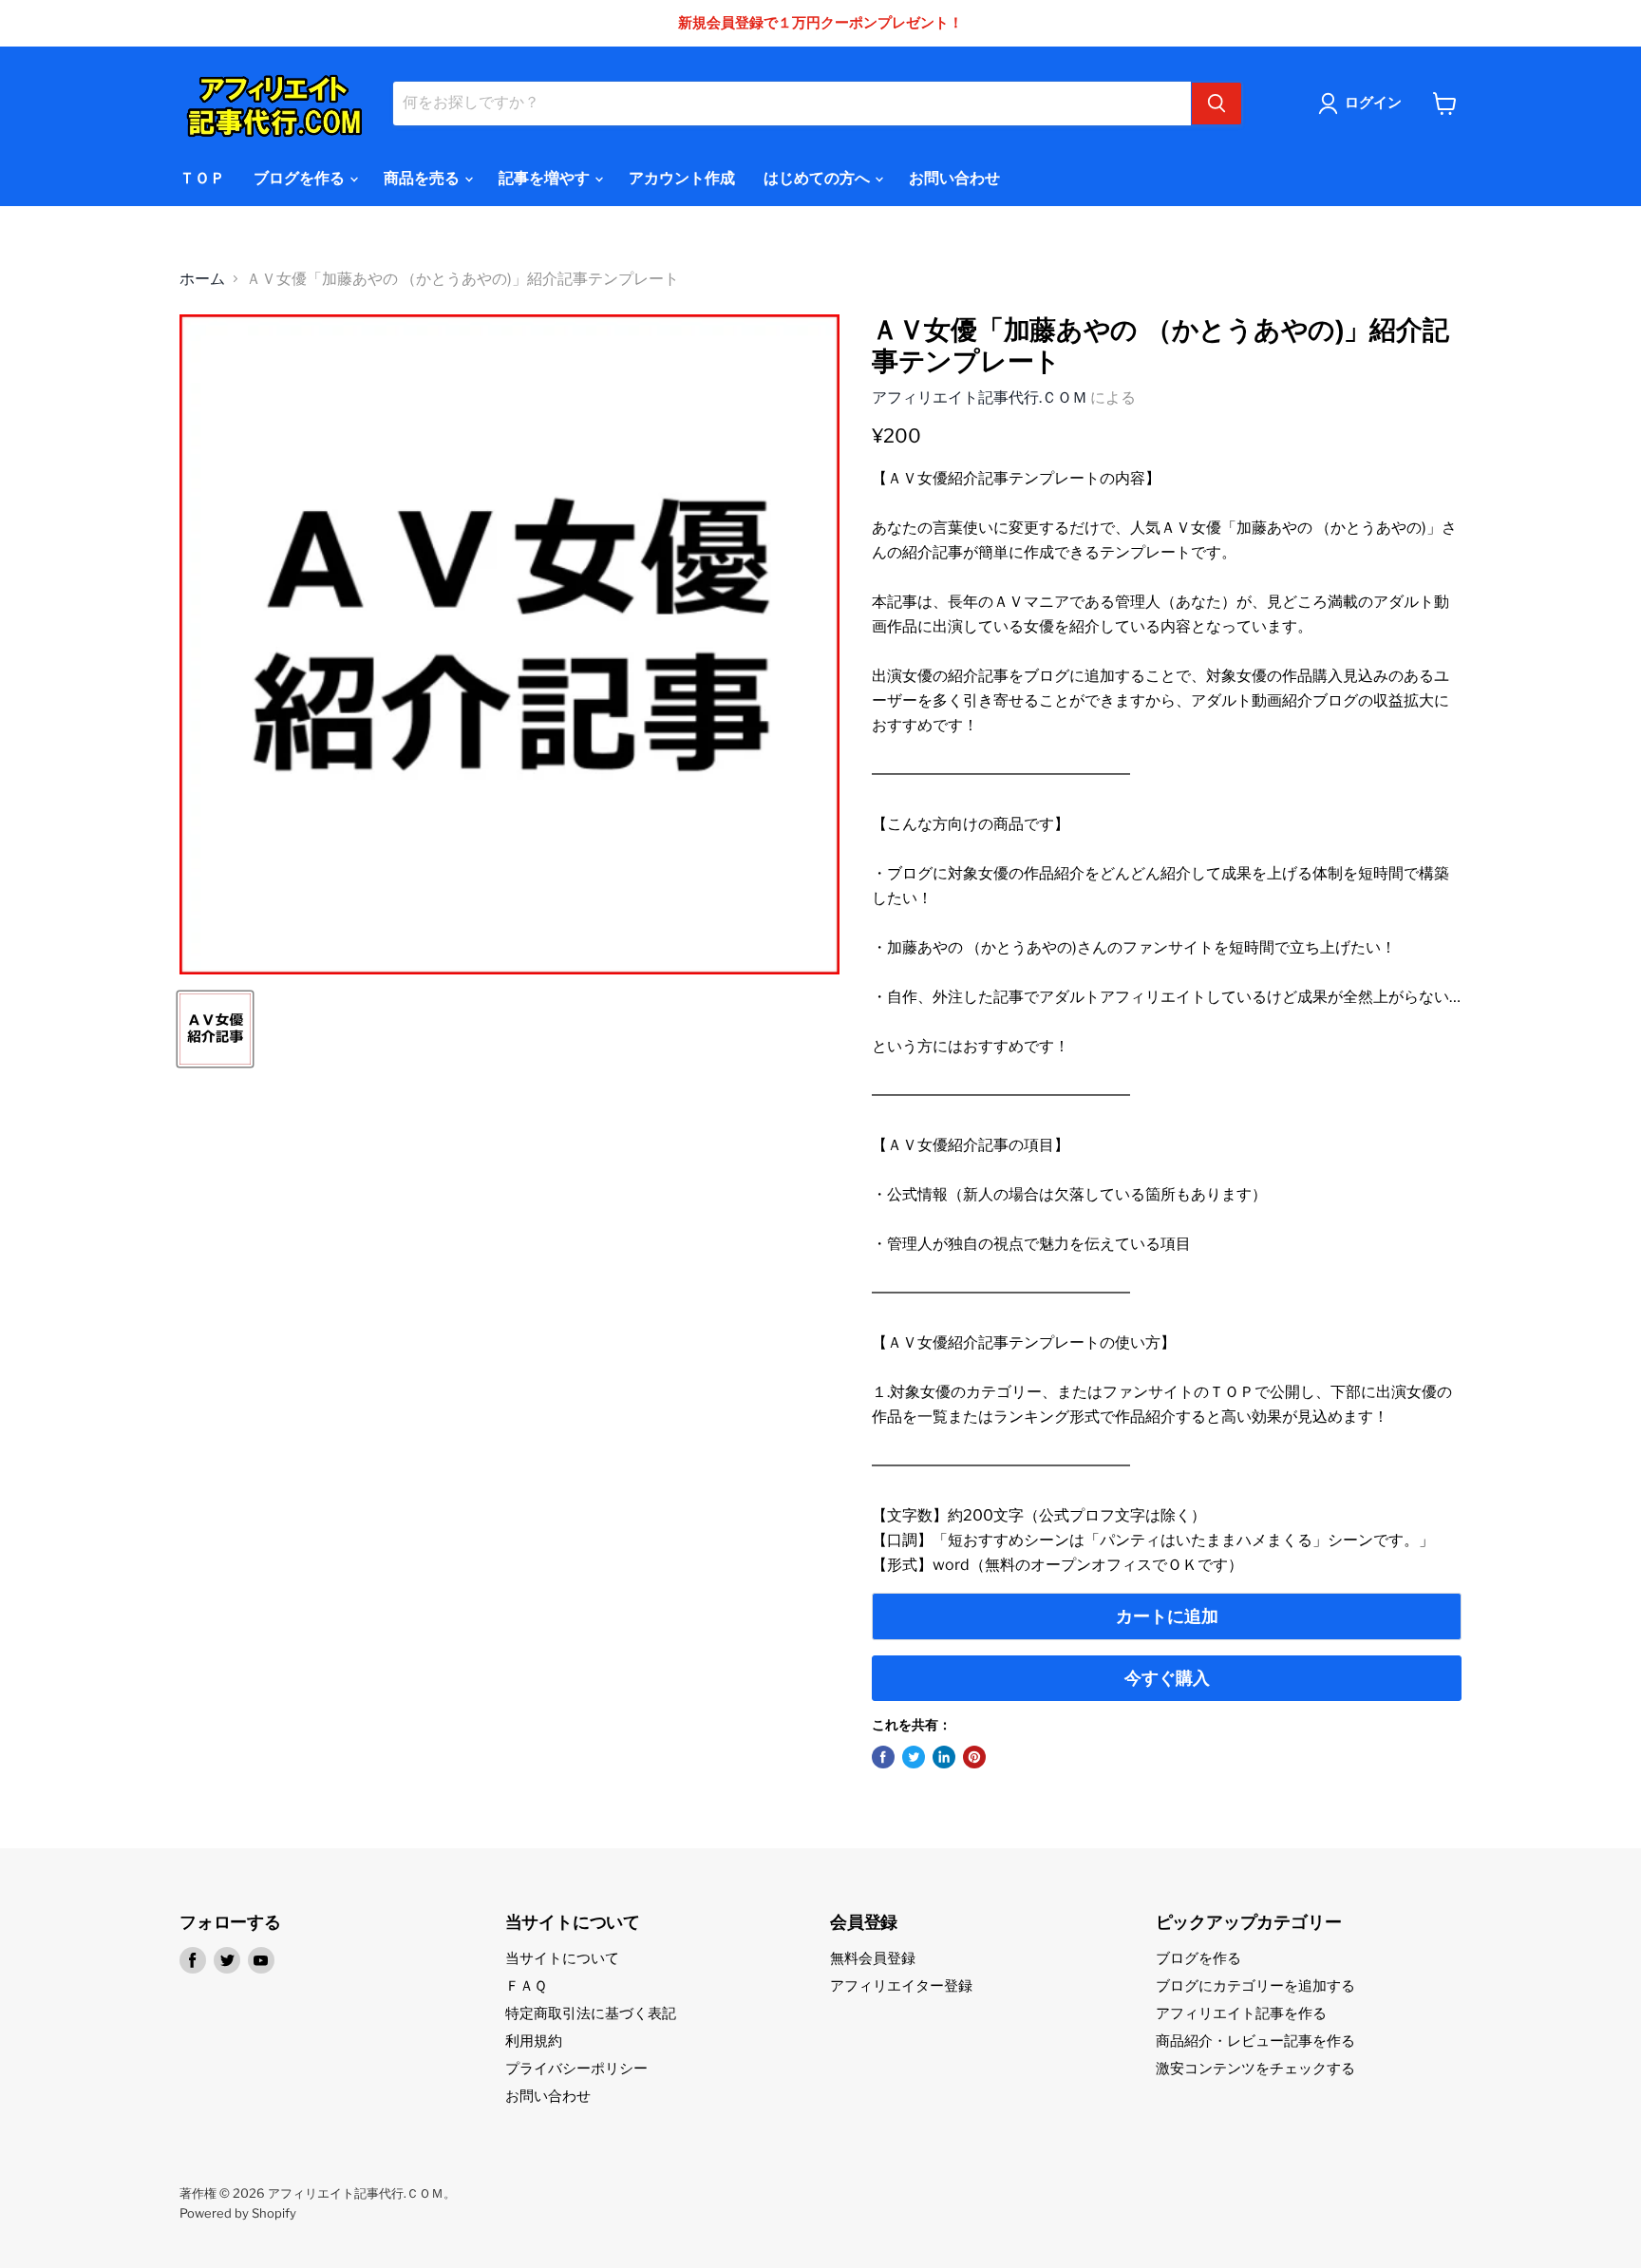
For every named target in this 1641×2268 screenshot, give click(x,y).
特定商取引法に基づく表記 (591, 2013)
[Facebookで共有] (883, 1757)
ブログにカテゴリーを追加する (1255, 1986)
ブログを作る (301, 178)
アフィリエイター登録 (901, 1986)
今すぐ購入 (1167, 1678)
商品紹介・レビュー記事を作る (1255, 2041)
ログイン (1373, 103)
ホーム (202, 279)
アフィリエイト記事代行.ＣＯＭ (980, 397)
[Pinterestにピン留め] (974, 1757)
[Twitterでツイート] (914, 1757)
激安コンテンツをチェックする (1255, 2069)
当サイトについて (562, 1958)
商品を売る (423, 178)
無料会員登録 (873, 1958)
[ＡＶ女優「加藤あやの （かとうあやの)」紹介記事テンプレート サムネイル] (215, 1029)
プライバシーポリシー (576, 2069)
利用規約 (534, 2041)
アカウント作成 (682, 178)
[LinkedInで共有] (944, 1757)
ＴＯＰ (202, 178)
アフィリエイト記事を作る (1241, 2013)
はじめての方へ (818, 178)
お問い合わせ (954, 178)
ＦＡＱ (526, 1986)
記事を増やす (546, 178)
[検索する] (1217, 104)
